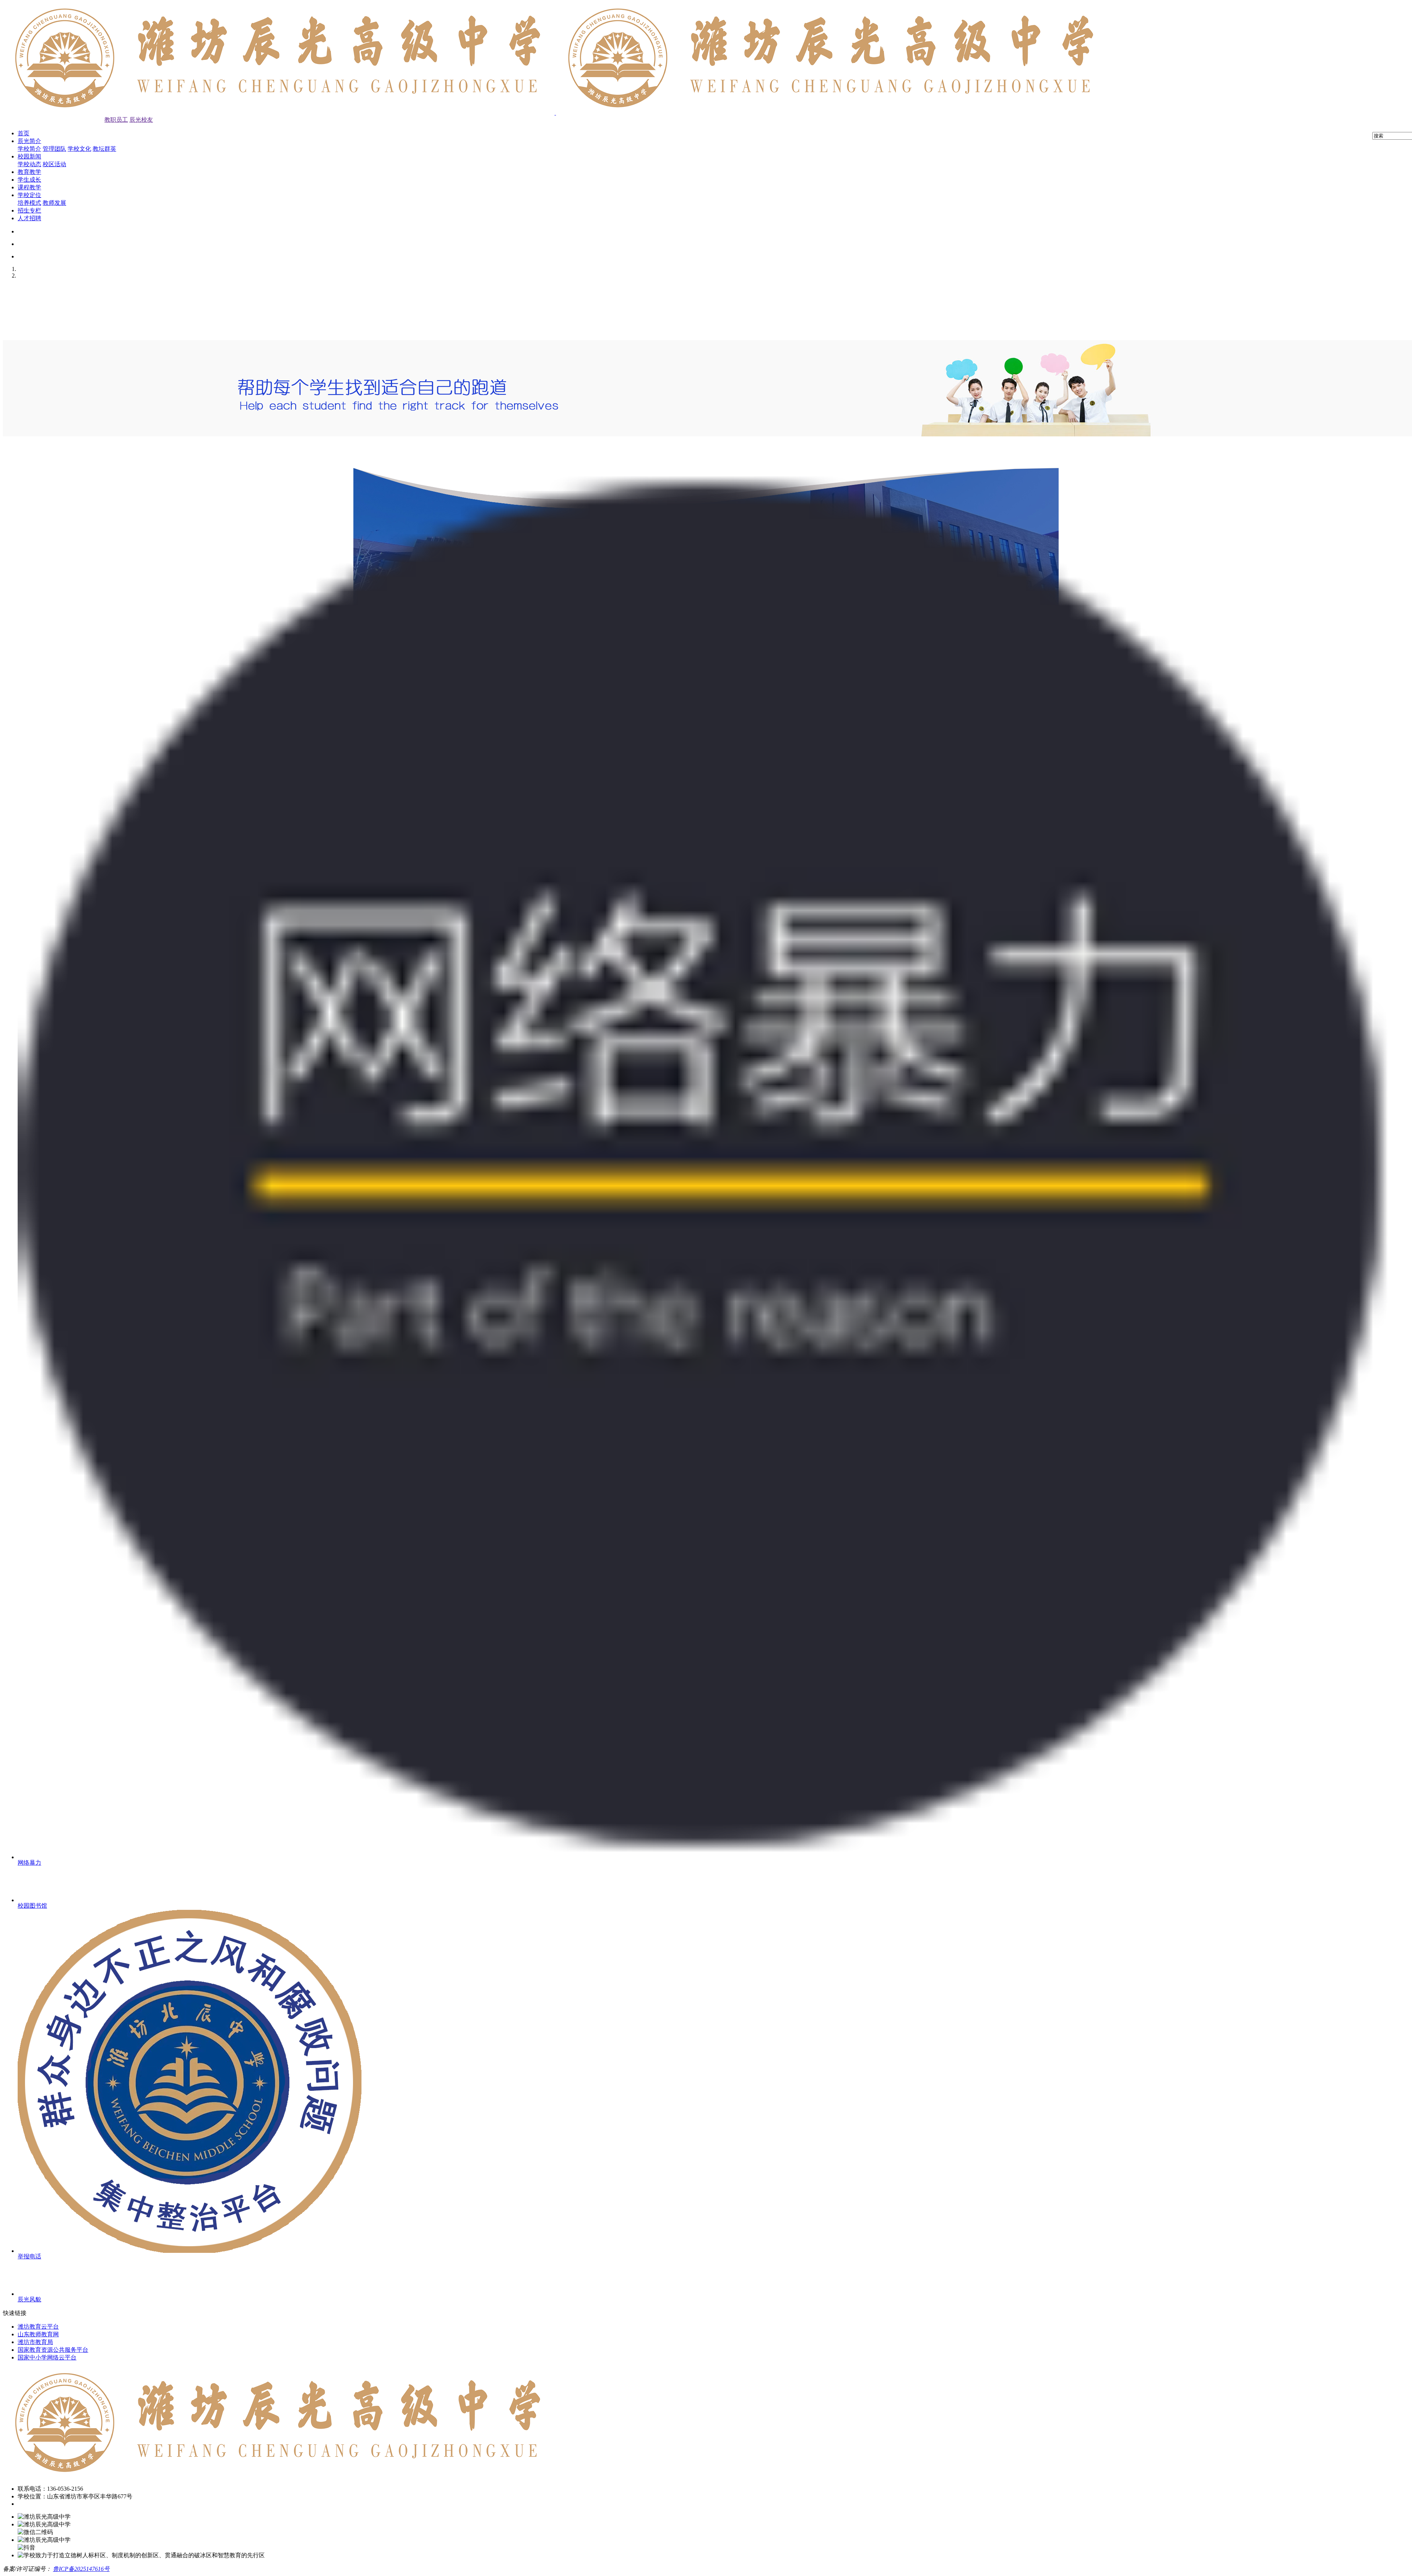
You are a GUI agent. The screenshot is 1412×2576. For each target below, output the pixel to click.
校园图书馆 (32, 1906)
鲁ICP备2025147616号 (81, 2569)
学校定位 (29, 195)
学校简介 (29, 149)
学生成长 (29, 180)
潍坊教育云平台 (38, 2327)
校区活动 (54, 164)
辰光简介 (29, 141)
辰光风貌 (29, 2299)
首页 (24, 133)
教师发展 (54, 203)
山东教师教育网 (38, 2334)
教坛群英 (104, 149)
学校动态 (29, 164)
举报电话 (29, 2256)
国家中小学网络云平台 (47, 2357)
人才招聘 (29, 218)
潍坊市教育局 (35, 2342)
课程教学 (29, 187)
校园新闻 (29, 156)
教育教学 (29, 172)
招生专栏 (29, 210)
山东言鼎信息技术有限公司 (176, 2569)
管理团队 (54, 149)
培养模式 (29, 203)
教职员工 (116, 120)
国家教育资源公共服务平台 (53, 2350)
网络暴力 (29, 1863)
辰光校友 (141, 120)
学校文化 (79, 149)
